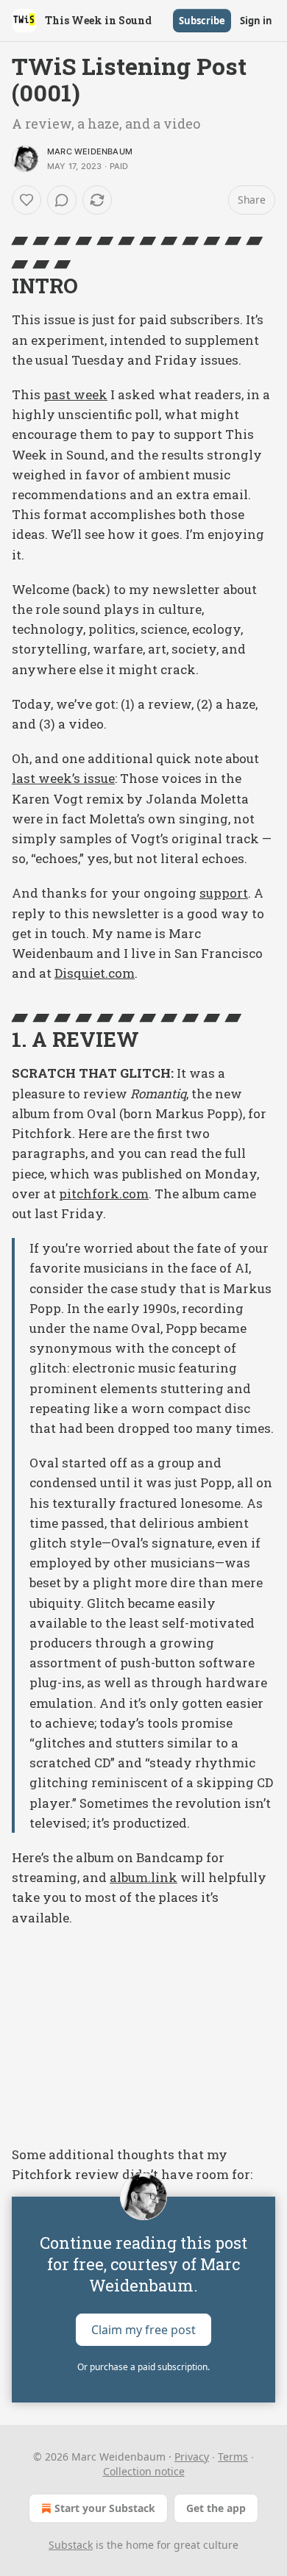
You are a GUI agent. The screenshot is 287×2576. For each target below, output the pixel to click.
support (224, 893)
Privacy (192, 2457)
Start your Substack (105, 2508)
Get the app (216, 2508)
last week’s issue (63, 778)
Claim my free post (143, 2329)
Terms (233, 2457)
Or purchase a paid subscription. (143, 2367)
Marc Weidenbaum (90, 151)
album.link (143, 1877)
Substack (71, 2545)
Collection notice (144, 2471)
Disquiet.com (95, 973)
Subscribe (202, 21)
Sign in (256, 21)
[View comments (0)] (62, 200)
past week (75, 394)
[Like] (26, 200)
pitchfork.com (104, 1194)
